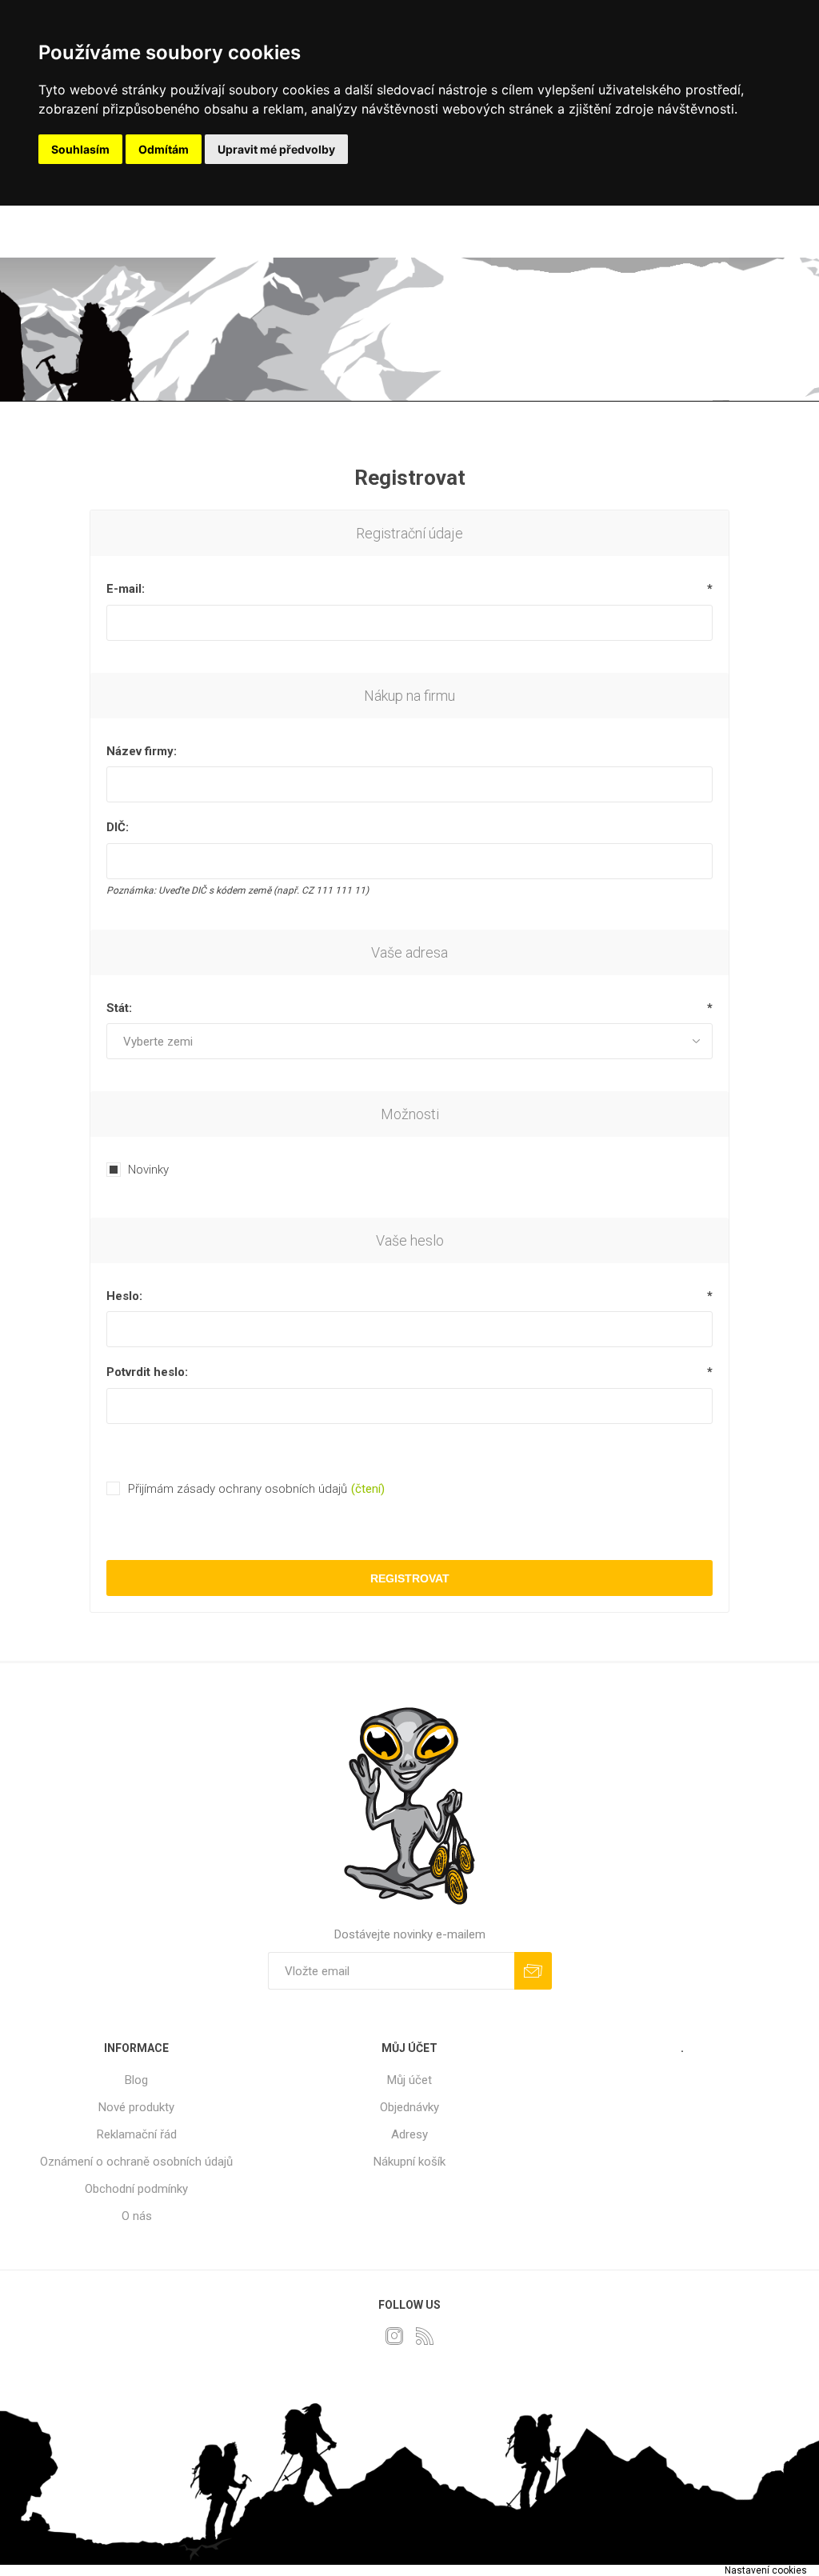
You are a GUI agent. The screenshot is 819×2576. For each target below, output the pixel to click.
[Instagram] (394, 2336)
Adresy (409, 2134)
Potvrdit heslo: (147, 1372)
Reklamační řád (137, 2134)
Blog (136, 2080)
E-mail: (126, 589)
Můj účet (409, 2080)
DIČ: (118, 827)
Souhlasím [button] (80, 149)
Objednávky (409, 2107)
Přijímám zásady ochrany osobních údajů (238, 1489)
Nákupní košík (409, 2162)
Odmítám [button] (164, 149)
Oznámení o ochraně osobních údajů (136, 2162)
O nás (137, 2216)
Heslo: (124, 1296)
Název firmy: (142, 751)
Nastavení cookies (766, 2570)
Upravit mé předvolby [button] (276, 149)
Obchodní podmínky (136, 2189)
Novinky (148, 1170)
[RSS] (425, 2336)
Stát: (119, 1008)
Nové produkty (136, 2107)
